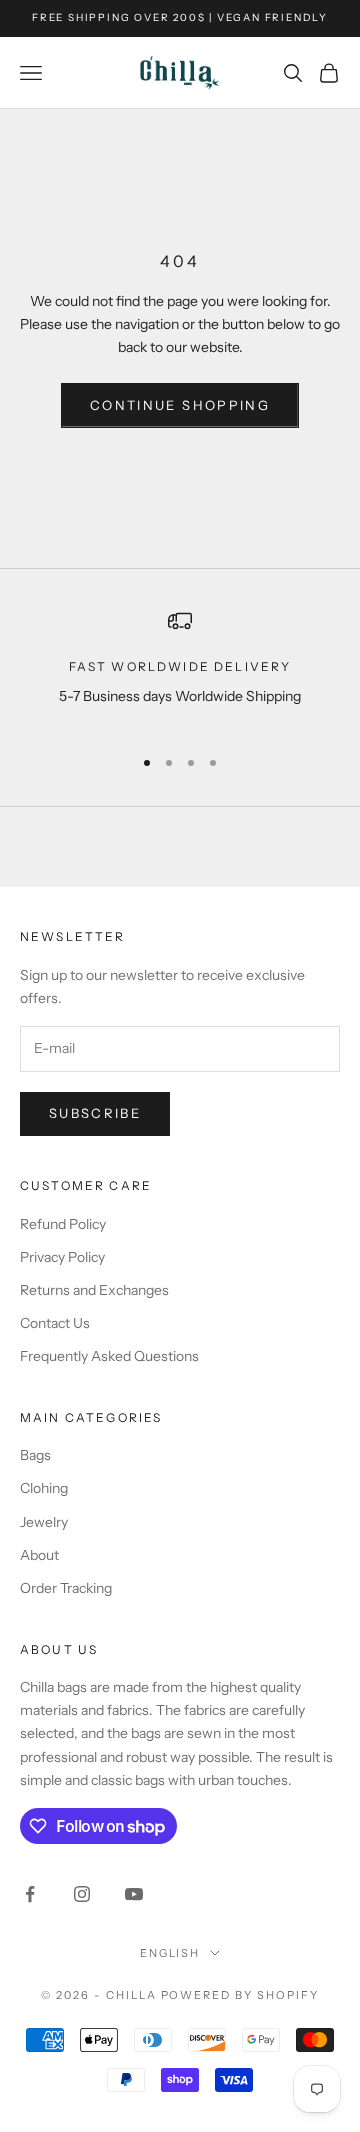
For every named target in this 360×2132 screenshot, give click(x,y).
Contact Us (55, 1323)
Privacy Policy (62, 1257)
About (39, 1555)
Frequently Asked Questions (109, 1356)
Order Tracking (66, 1588)
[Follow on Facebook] (30, 1894)
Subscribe (95, 1113)
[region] (180, 669)
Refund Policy (63, 1224)
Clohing (44, 1488)
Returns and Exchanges (94, 1290)
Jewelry (44, 1522)
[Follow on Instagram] (82, 1894)
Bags (35, 1455)
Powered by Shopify (240, 1995)
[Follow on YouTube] (134, 1894)
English (170, 1953)
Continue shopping (180, 405)
